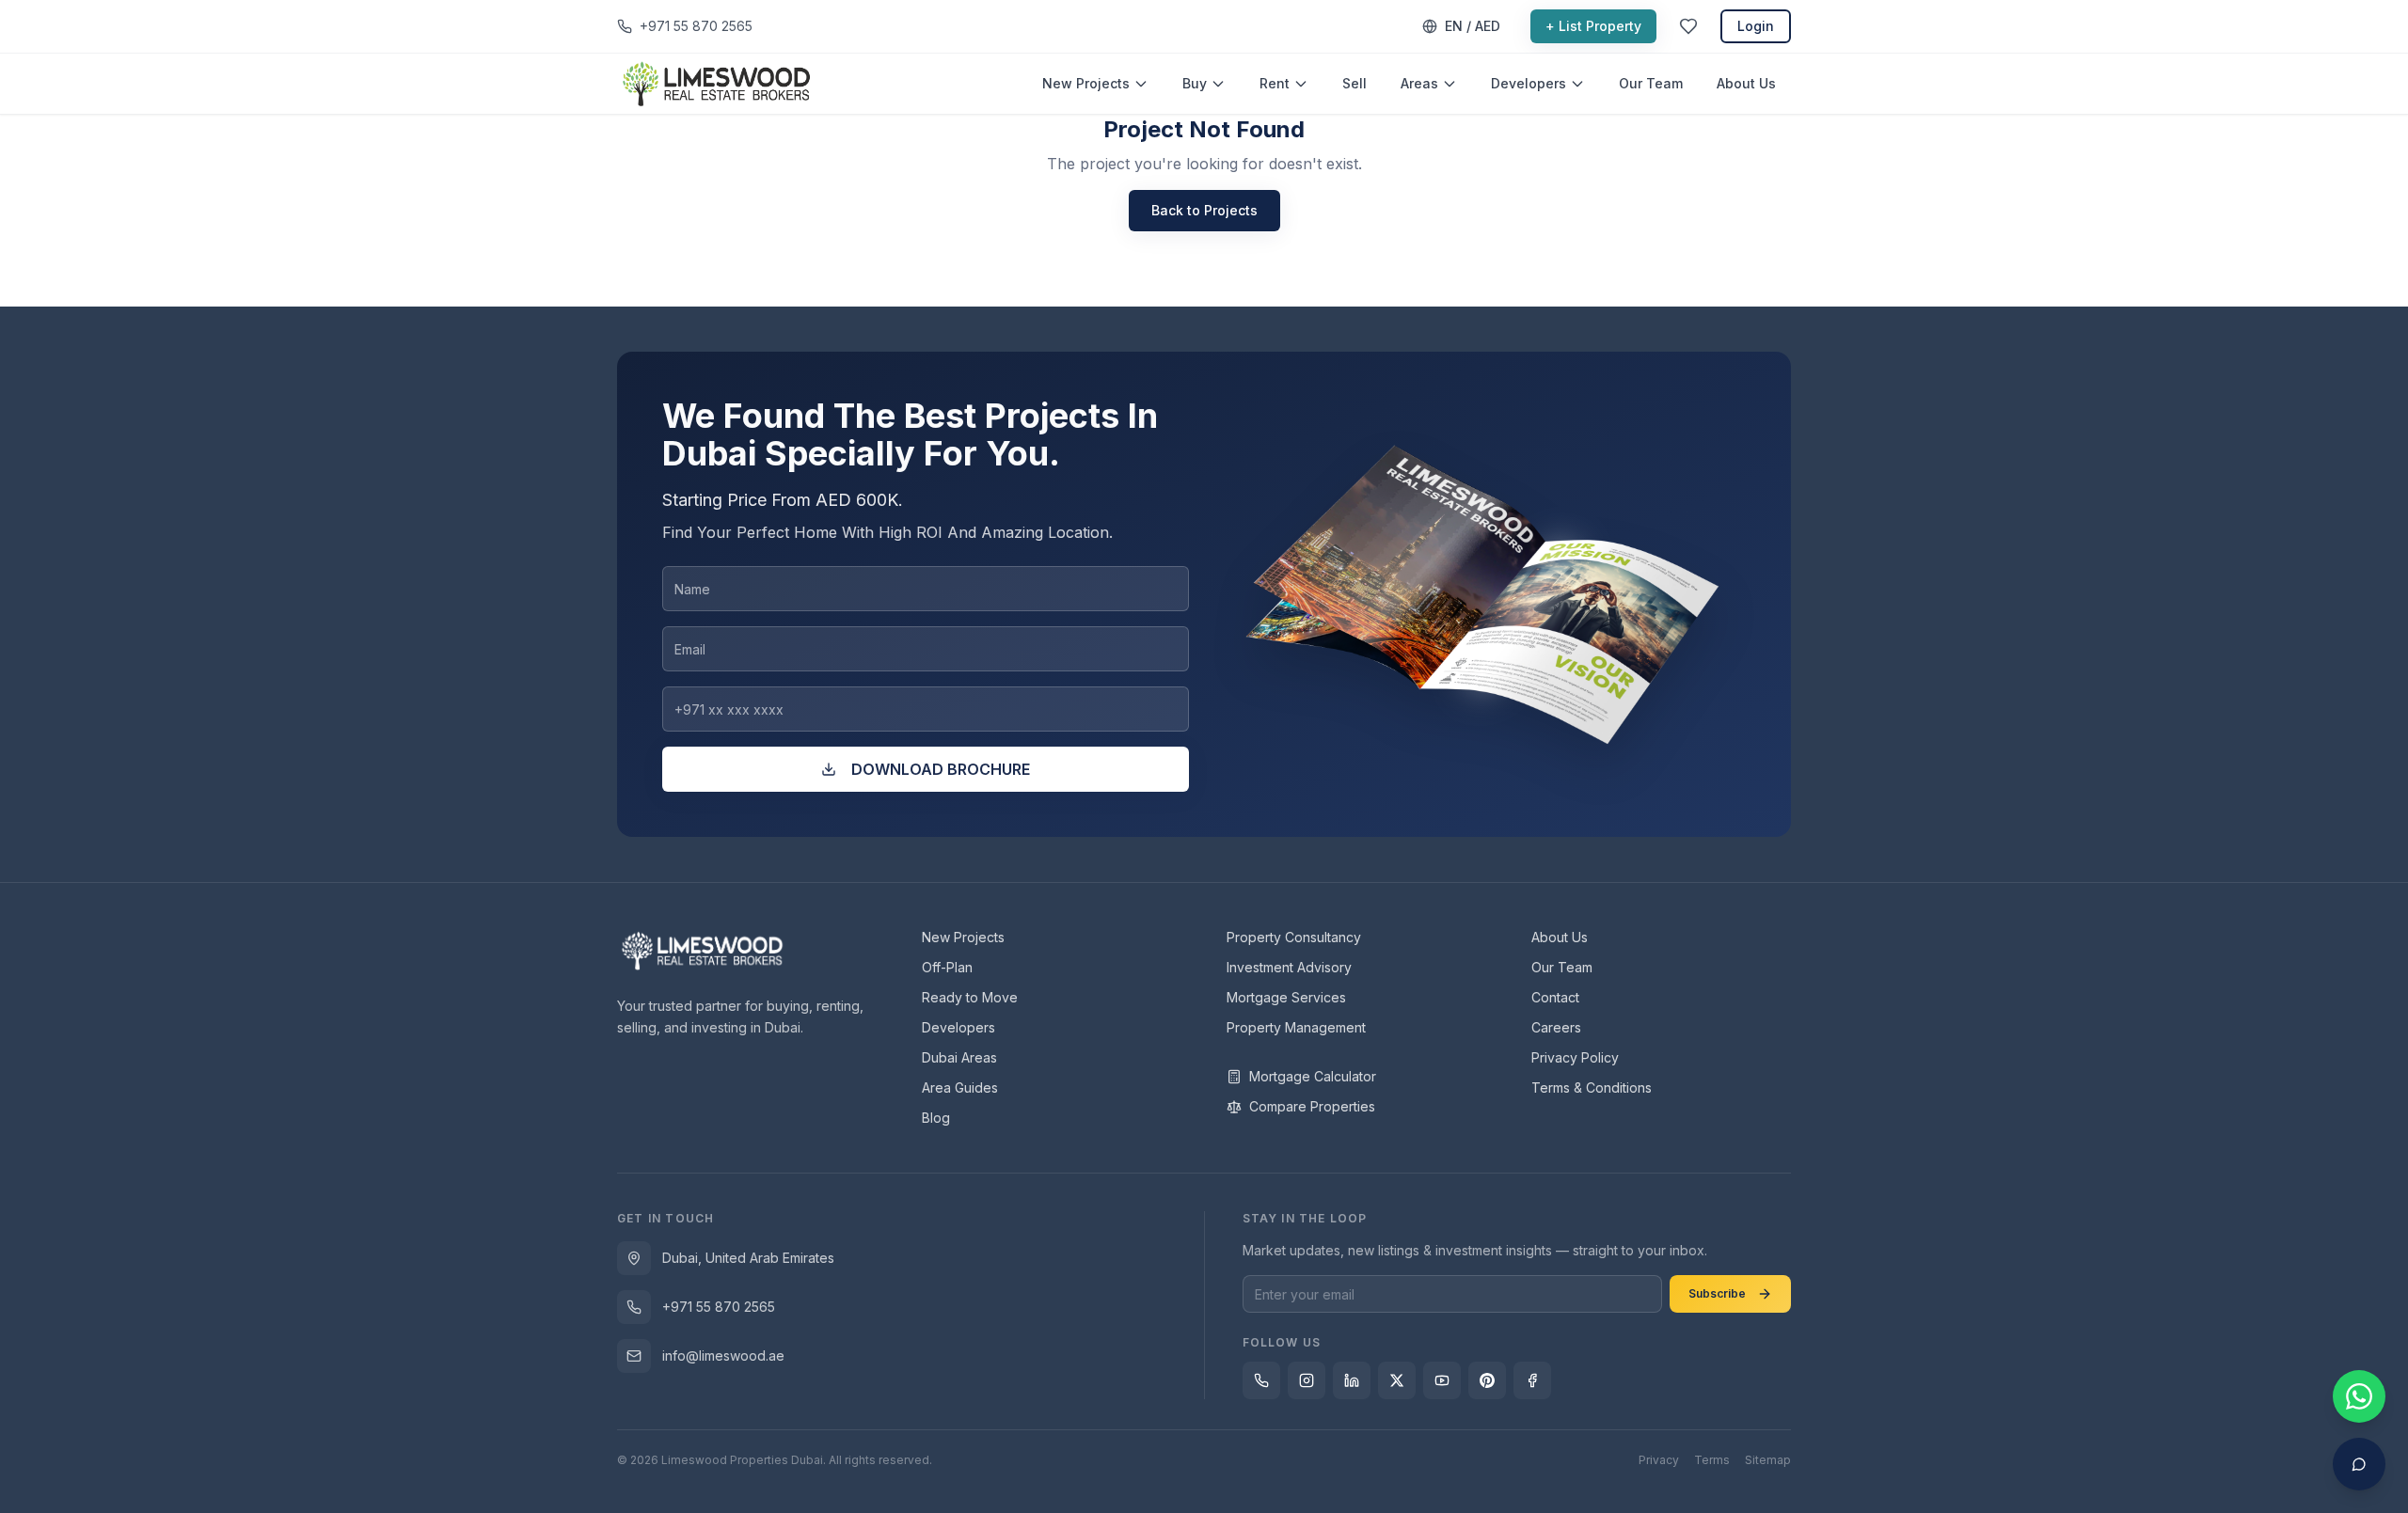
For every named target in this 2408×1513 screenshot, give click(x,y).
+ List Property (1593, 26)
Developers (1529, 83)
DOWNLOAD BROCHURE (941, 769)
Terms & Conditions (1592, 1087)
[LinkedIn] (1352, 1380)
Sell (1354, 83)
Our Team (1651, 83)
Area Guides (960, 1087)
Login (1756, 26)
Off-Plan (947, 967)
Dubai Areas (959, 1057)
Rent (1275, 83)
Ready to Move (970, 997)
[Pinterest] (1487, 1380)
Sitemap (1768, 1460)
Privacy (1659, 1460)
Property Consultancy (1294, 937)
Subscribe (1717, 1293)
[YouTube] (1442, 1380)
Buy (1195, 83)
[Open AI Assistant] (2359, 1464)
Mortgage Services (1286, 997)
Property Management (1296, 1027)
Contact (1555, 997)
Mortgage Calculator (1313, 1076)
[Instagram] (1307, 1380)
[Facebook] (1532, 1380)
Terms (1712, 1460)
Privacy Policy (1575, 1057)
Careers (1556, 1027)
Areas (1419, 83)
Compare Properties (1312, 1106)
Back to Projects (1204, 210)
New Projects (1086, 83)
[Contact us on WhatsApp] (2359, 1396)
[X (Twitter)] (1397, 1380)
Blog (936, 1118)
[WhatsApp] (1261, 1380)
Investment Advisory (1289, 967)
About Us (1746, 83)
